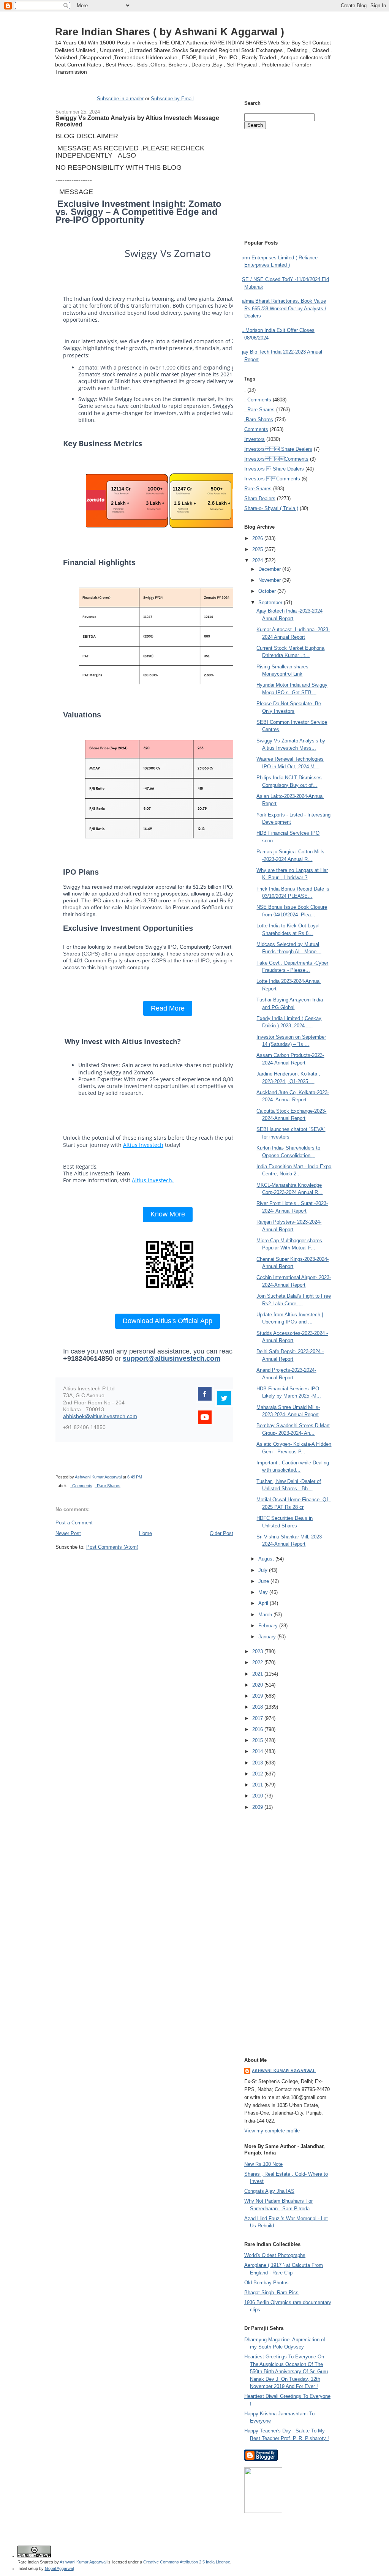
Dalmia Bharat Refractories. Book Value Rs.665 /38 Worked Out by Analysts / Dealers (282, 308)
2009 (258, 1807)
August (267, 1559)
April (264, 1603)
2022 (258, 1662)
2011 (258, 1785)
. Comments (81, 1486)
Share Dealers (260, 498)
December (270, 569)
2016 (258, 1729)
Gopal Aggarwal (59, 2568)
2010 (258, 1796)
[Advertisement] (144, 1565)
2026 (258, 538)
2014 (258, 1751)
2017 (258, 1718)
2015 (258, 1740)
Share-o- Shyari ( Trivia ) (271, 508)
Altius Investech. (153, 1180)
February (269, 1626)
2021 (258, 1674)
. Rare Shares (108, 1486)
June (264, 1581)
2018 (258, 1707)
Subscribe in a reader (120, 99)
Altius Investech (143, 1145)
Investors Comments (276, 459)
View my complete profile (272, 2131)
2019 (258, 1696)
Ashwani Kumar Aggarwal (284, 2071)
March (266, 1615)
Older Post (221, 1533)
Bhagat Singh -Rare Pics (271, 2292)
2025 (258, 549)
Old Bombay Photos (266, 2283)
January (268, 1637)
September (271, 603)
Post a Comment (74, 1523)
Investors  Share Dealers (278, 449)
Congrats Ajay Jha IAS (269, 2191)
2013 (258, 1763)
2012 (258, 1774)
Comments (256, 429)
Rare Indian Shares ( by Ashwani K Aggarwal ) (170, 32)
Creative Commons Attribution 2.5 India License (187, 2562)
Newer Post (68, 1533)
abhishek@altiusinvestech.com (100, 1416)
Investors (255, 439)
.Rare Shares (259, 419)
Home (145, 1533)
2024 (258, 560)
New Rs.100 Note (263, 2164)
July (264, 1570)
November (270, 580)
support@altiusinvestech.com (172, 1358)
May (264, 1592)
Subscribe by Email (172, 99)
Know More (168, 1214)
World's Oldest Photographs (275, 2255)
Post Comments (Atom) (112, 1547)
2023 (258, 1651)
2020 (258, 1685)
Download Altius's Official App (168, 1321)
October (268, 591)
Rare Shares (258, 489)
